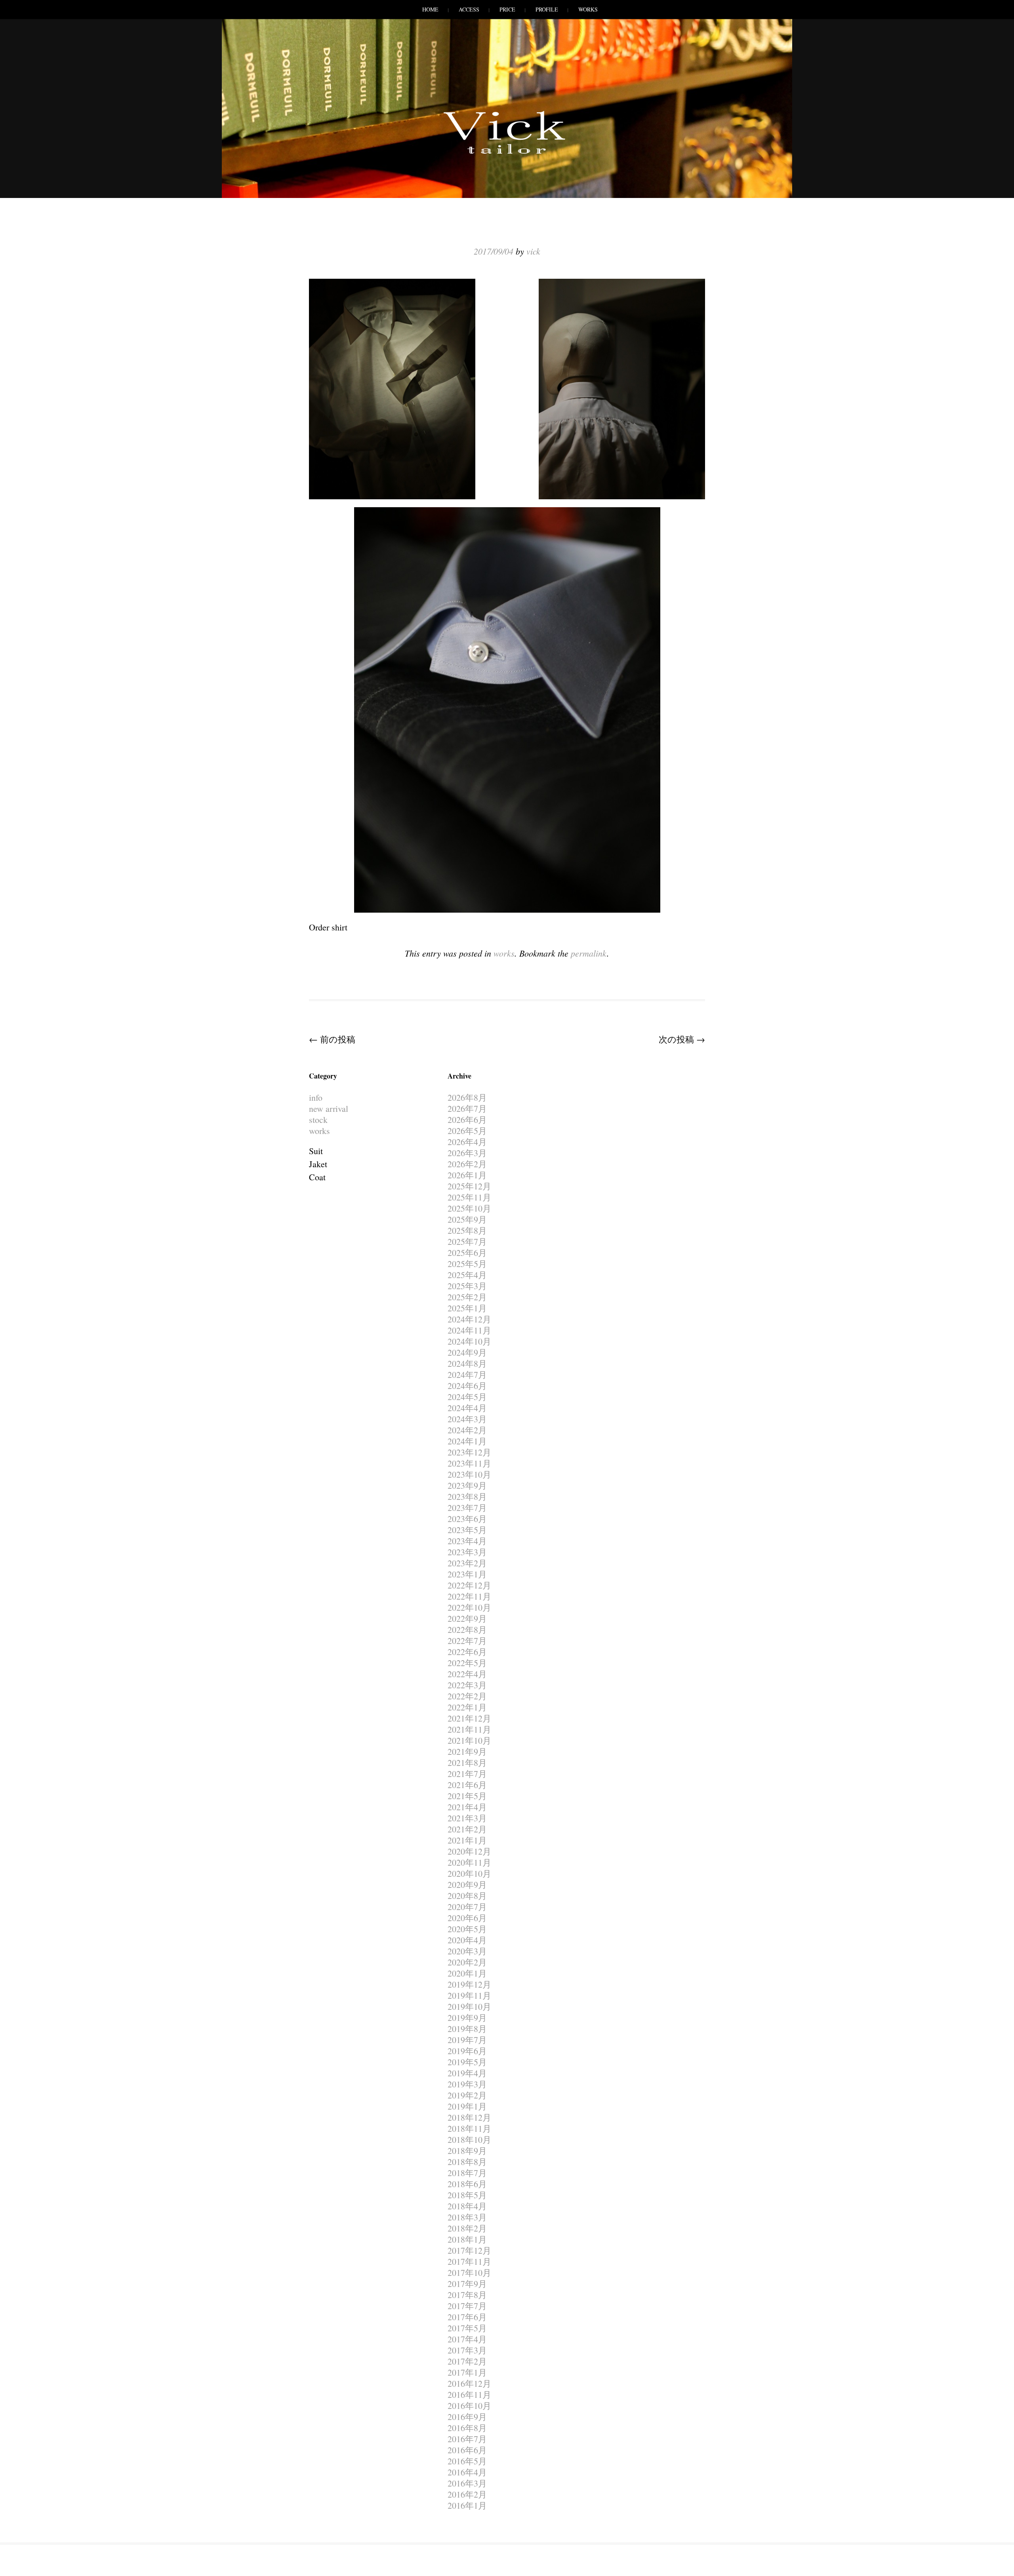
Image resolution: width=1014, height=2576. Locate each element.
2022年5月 (467, 1663)
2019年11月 (469, 1995)
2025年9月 (467, 1219)
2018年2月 (467, 2228)
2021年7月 (467, 1774)
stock (318, 1120)
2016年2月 (467, 2494)
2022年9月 (467, 1618)
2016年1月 (467, 2505)
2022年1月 (467, 1707)
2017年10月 (469, 2273)
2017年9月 (467, 2284)
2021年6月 (467, 1785)
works (504, 953)
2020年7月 (467, 1907)
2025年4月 (467, 1275)
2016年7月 (467, 2439)
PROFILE (547, 9)
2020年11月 (469, 1862)
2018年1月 (467, 2239)
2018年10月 (469, 2139)
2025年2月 (467, 1297)
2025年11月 (469, 1197)
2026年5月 (467, 1131)
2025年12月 (469, 1186)
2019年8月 (467, 2029)
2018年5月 (467, 2195)
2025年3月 (467, 1286)
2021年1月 (467, 1840)
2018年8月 (467, 2162)
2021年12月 (469, 1718)
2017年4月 (467, 2339)
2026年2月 (467, 1164)
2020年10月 (469, 1873)
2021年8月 (467, 1763)
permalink (589, 953)
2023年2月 (467, 1563)
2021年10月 (469, 1740)
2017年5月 (467, 2328)
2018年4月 (467, 2206)
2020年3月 (467, 1951)
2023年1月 (467, 1574)
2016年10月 (469, 2406)
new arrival (329, 1108)
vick (533, 251)
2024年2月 (467, 1430)
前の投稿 (332, 1039)
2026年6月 (467, 1120)
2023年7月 (467, 1508)
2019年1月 (467, 2106)
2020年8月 (467, 1896)
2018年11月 (469, 2128)
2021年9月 (467, 1751)
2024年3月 (467, 1419)
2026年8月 (467, 1097)
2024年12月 (469, 1319)
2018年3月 (467, 2217)
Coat (317, 1177)
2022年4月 (467, 1674)
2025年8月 (467, 1230)
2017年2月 (467, 2361)
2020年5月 (467, 1929)
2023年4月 (467, 1541)
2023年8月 (467, 1496)
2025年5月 (467, 1264)
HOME (430, 9)
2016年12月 (469, 2383)
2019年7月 (467, 2040)
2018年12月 (469, 2117)
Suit (316, 1151)
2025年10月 (469, 1208)
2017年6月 (467, 2317)
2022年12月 (469, 1585)
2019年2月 (467, 2095)
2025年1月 (467, 1308)
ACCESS (469, 9)
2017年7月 (467, 2306)
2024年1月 (467, 1441)
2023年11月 (469, 1463)
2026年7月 (467, 1108)
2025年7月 (467, 1241)
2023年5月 (467, 1530)
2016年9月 (467, 2417)
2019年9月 (467, 2018)
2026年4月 (467, 1142)
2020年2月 (467, 1962)
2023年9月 (467, 1485)
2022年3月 (467, 1685)
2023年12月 (469, 1452)
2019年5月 (467, 2062)
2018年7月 (467, 2173)
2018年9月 (467, 2151)
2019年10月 (469, 2006)
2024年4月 (467, 1408)
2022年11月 (469, 1596)
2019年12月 (469, 1984)
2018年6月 (467, 2184)
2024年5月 (467, 1397)
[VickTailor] (507, 154)
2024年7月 (467, 1375)
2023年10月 (469, 1474)
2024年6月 (467, 1386)
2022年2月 (467, 1696)
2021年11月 (469, 1729)
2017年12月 (469, 2250)
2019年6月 (467, 2051)
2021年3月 (467, 1818)
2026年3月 (467, 1153)
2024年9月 (467, 1352)
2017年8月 (467, 2295)
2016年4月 (467, 2472)
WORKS (588, 9)
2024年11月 (469, 1330)
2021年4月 (467, 1807)
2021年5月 (467, 1796)
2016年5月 (467, 2461)
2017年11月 (469, 2261)
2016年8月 (467, 2428)
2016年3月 (467, 2483)
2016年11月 (469, 2394)
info (316, 1097)
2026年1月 (467, 1175)
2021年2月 (467, 1829)
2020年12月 (469, 1851)
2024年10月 (469, 1341)
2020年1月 (467, 1973)
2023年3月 (467, 1552)
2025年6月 (467, 1253)
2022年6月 (467, 1652)
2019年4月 (467, 2073)
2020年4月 (467, 1940)
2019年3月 (467, 2084)
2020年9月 (467, 1884)
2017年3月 (467, 2350)
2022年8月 (467, 1630)
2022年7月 (467, 1641)
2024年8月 (467, 1363)
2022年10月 (469, 1607)
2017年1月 (467, 2372)
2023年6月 (467, 1519)
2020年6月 (467, 1918)
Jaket (318, 1164)
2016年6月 (467, 2450)
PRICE (507, 9)
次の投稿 (682, 1039)
